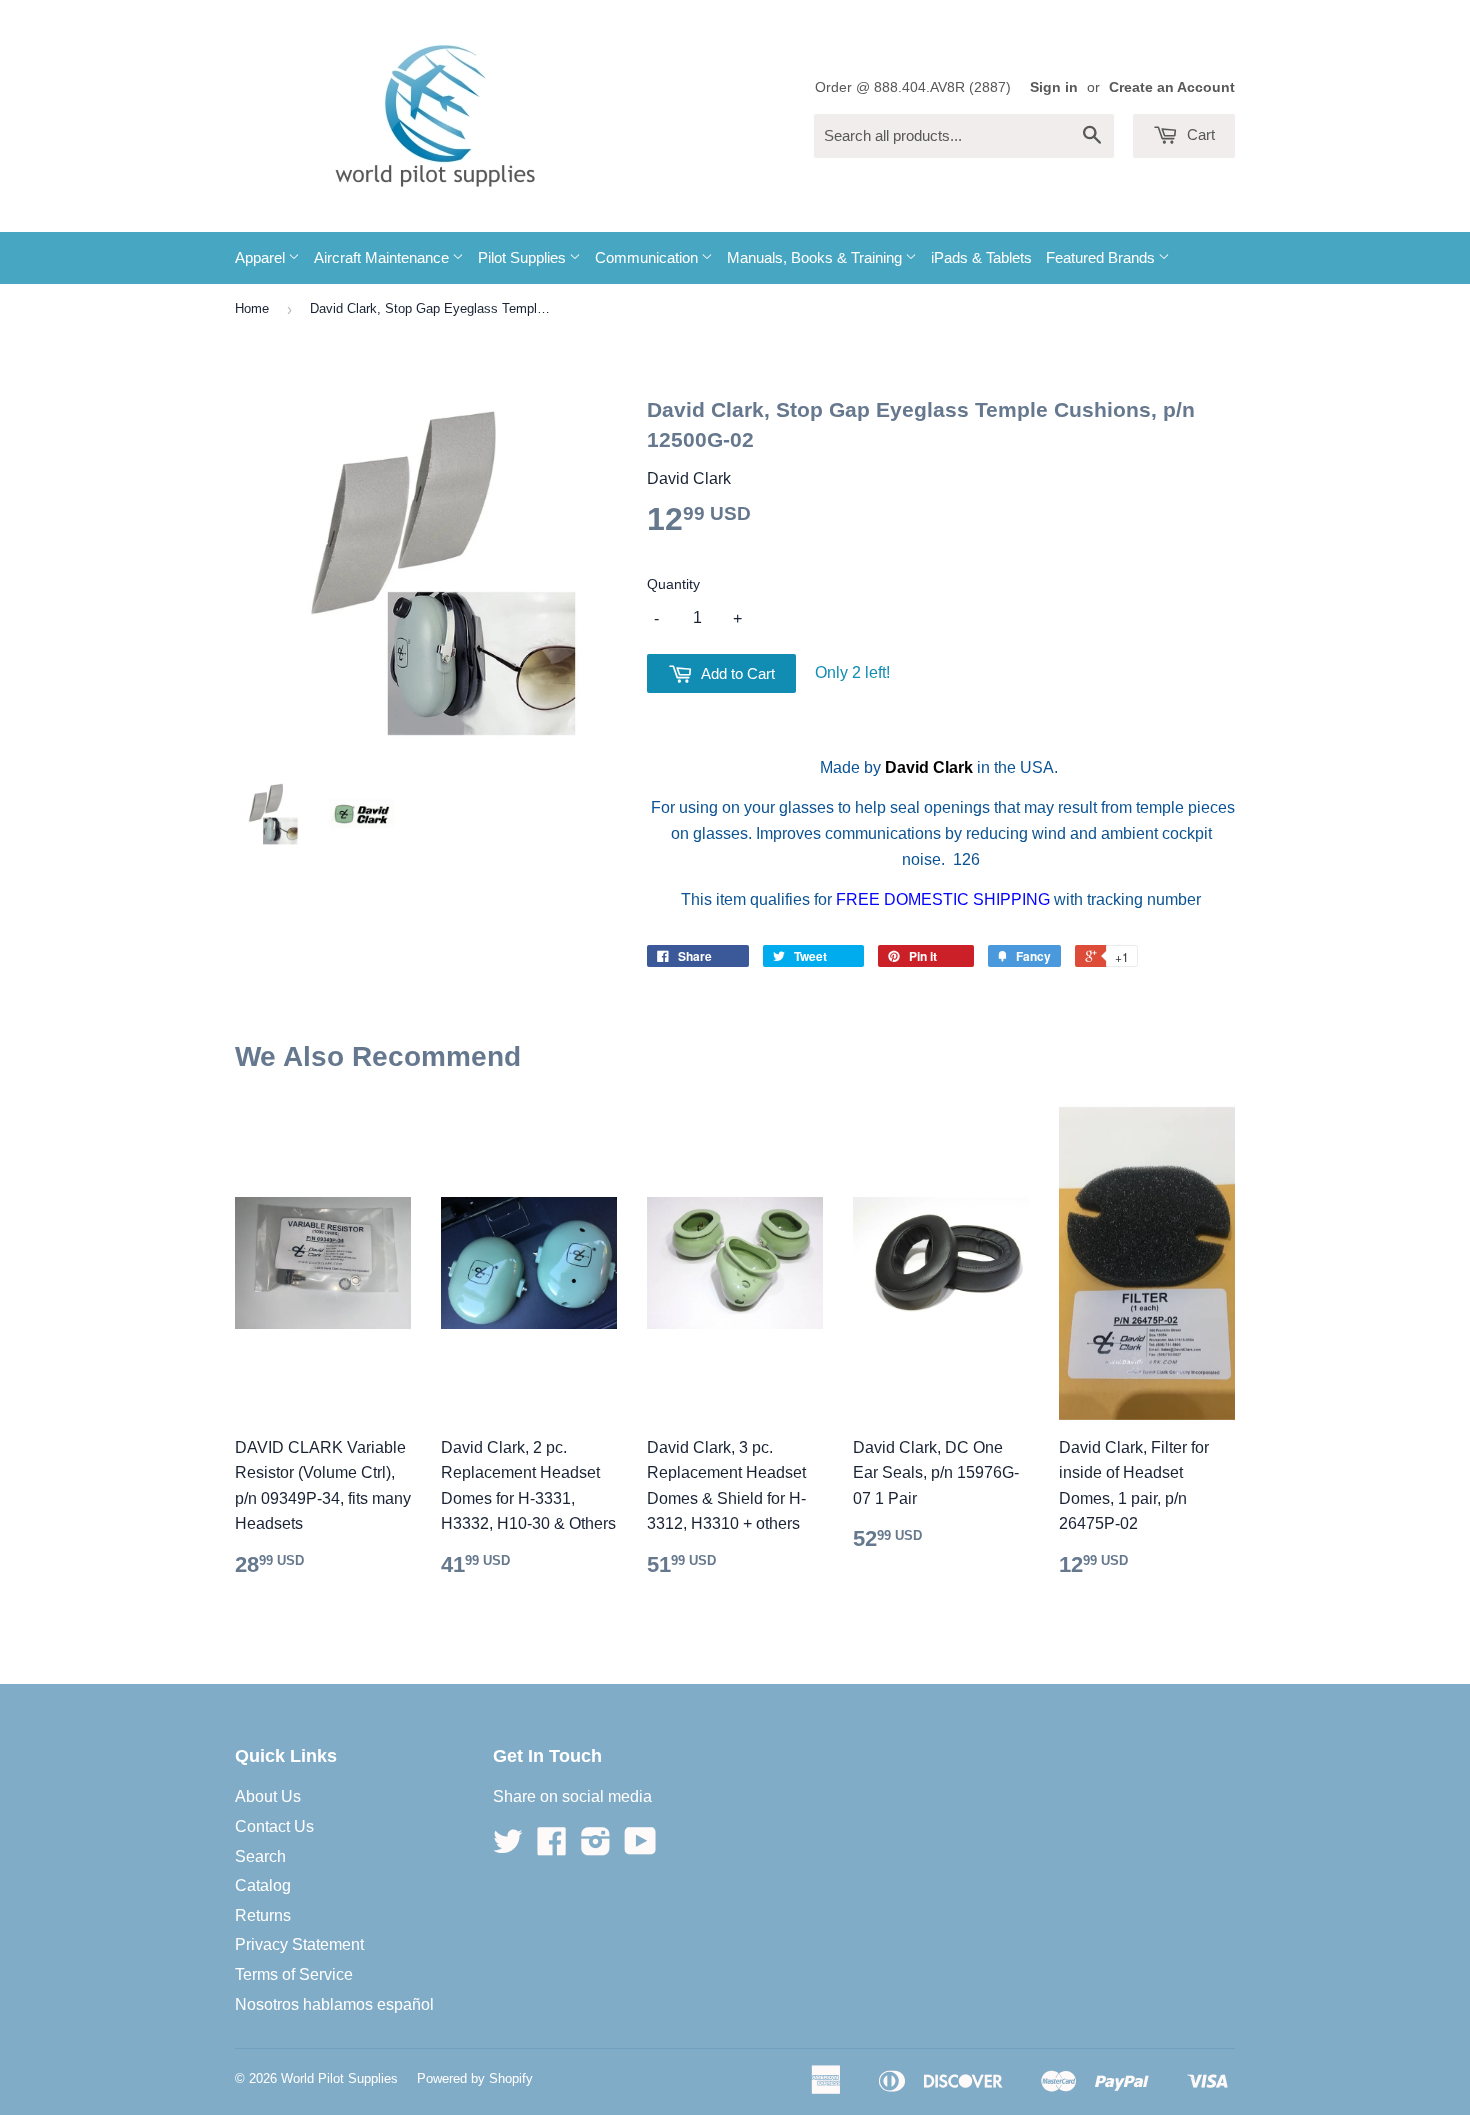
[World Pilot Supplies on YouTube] (640, 1847)
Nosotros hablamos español (334, 2004)
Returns (263, 1915)
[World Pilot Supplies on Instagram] (596, 1847)
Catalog (263, 1885)
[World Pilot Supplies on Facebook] (552, 1847)
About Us (268, 1796)
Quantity (673, 584)
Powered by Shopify (475, 2078)
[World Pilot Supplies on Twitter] (508, 1847)
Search (260, 1856)
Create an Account (1172, 87)
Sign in (1054, 87)
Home (252, 308)
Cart (1199, 134)
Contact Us (274, 1826)
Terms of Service (294, 1974)
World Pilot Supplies (339, 2078)
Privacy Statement (299, 1944)
